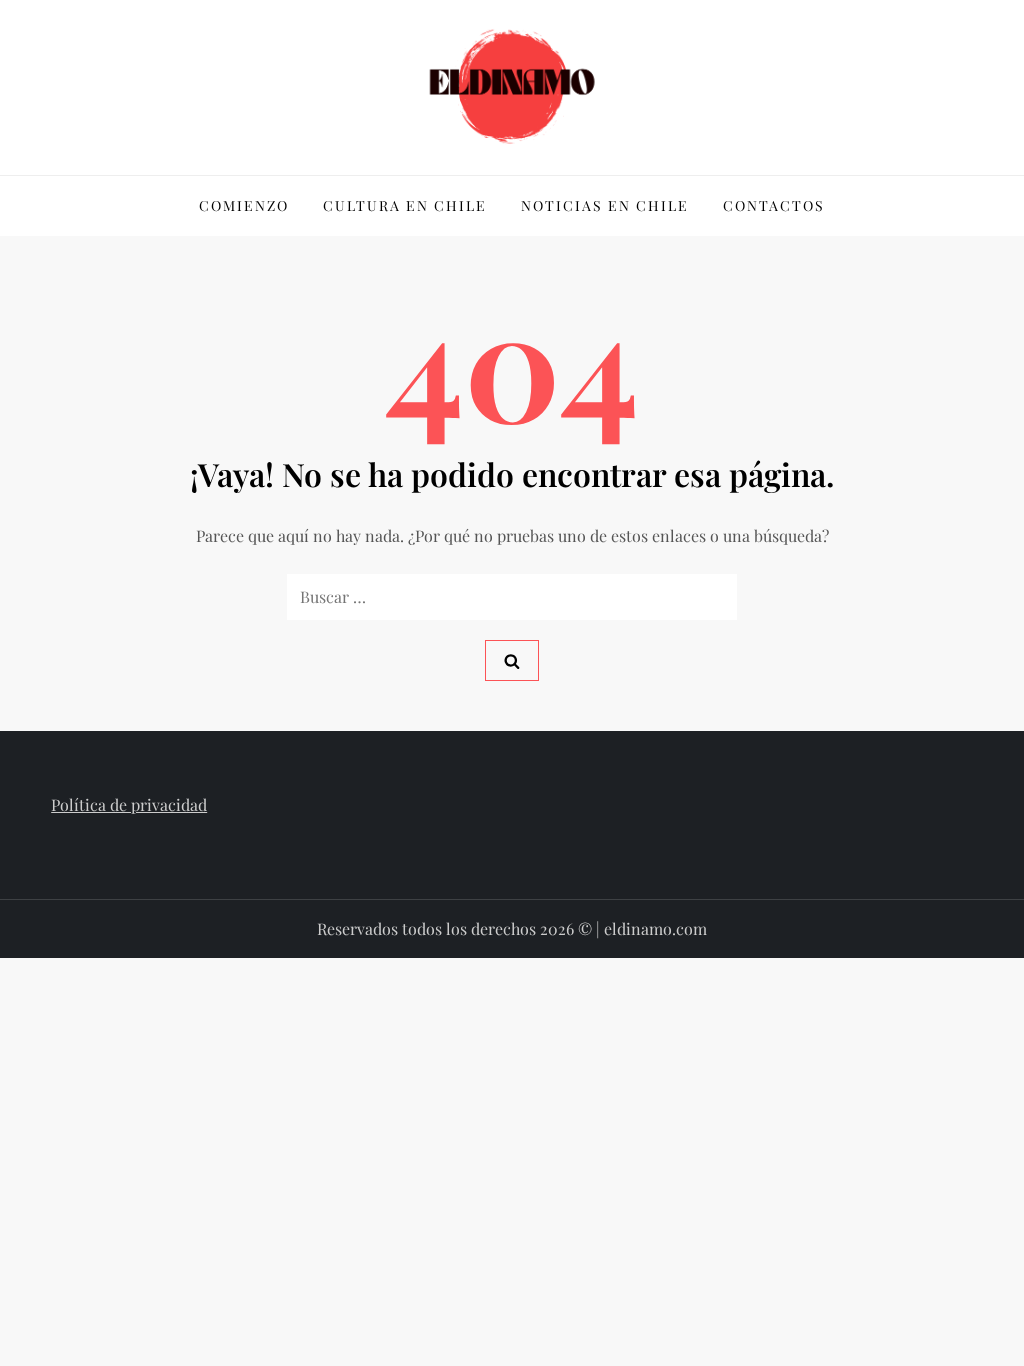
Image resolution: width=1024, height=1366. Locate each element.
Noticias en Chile (605, 205)
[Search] (512, 660)
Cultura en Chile (405, 205)
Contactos (774, 205)
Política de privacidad (129, 804)
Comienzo (244, 205)
